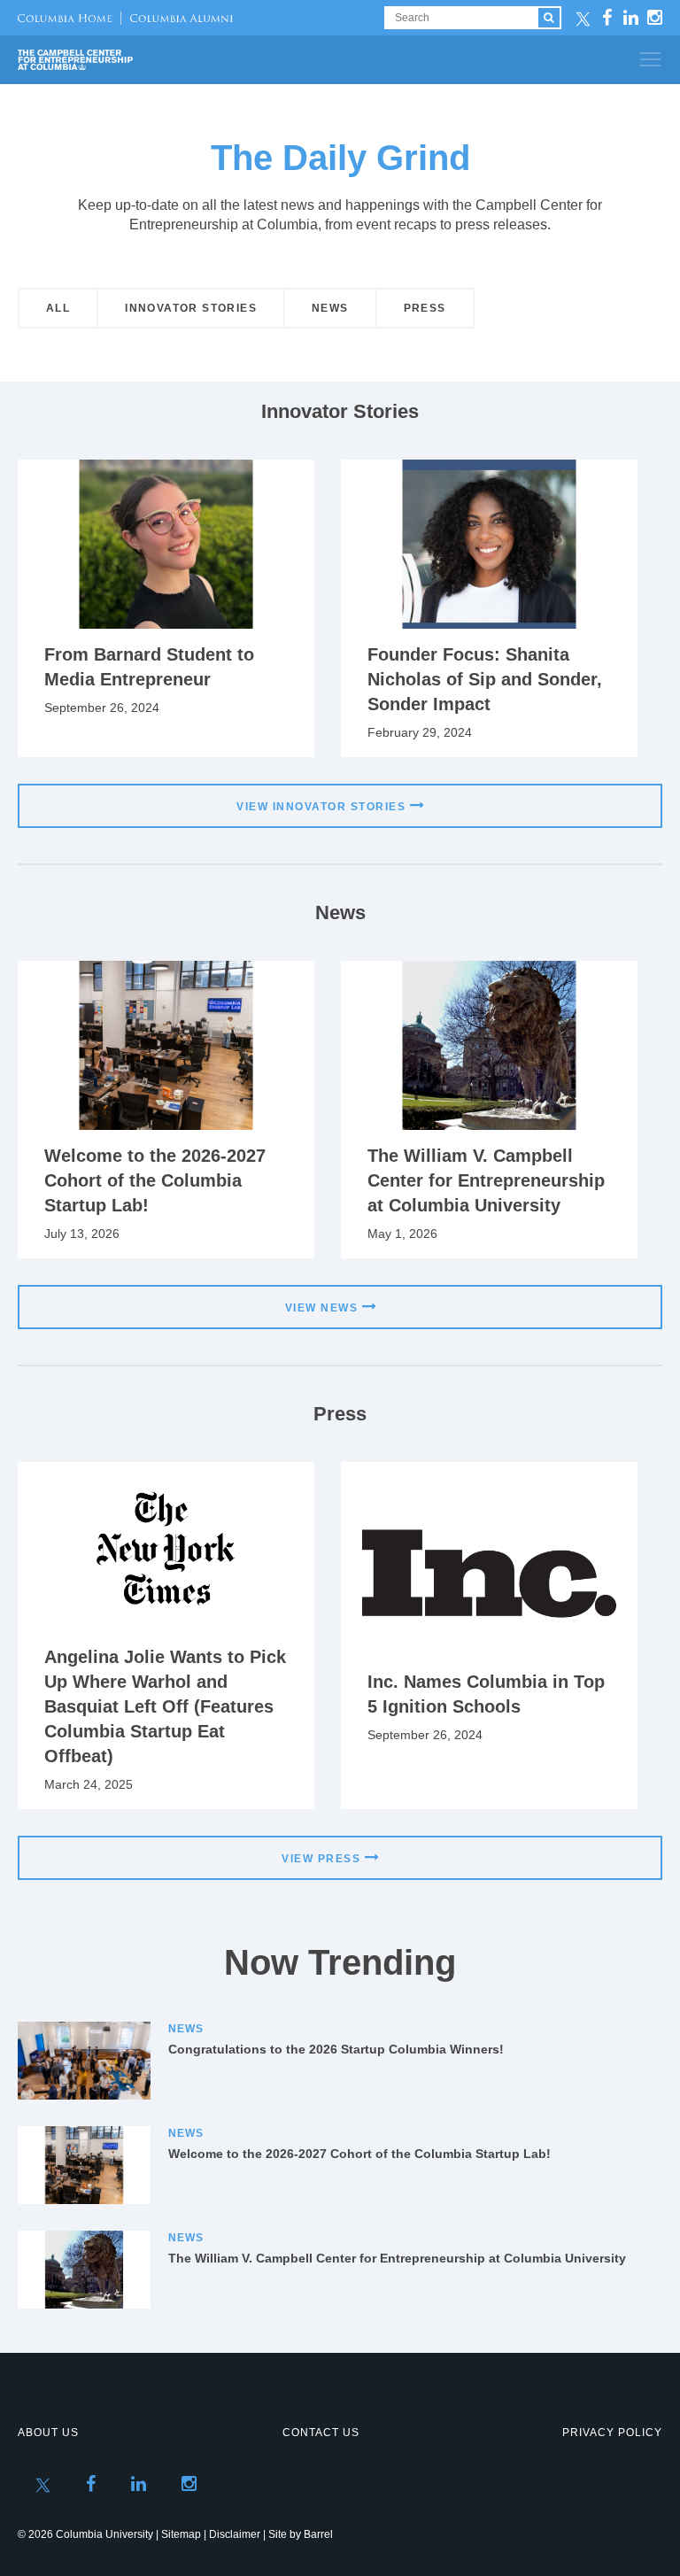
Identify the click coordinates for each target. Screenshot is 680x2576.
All (58, 308)
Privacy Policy (612, 2433)
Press (425, 308)
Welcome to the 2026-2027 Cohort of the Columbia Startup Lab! (155, 1180)
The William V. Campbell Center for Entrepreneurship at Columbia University (486, 1180)
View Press (321, 1859)
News (330, 308)
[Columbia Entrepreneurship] (113, 60)
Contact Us (321, 2433)
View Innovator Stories (321, 807)
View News (322, 1308)
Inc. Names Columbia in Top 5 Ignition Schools (486, 1694)
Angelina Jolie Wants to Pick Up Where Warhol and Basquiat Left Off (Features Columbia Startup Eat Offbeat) (165, 1706)
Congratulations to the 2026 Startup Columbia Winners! (336, 2049)
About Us (48, 2433)
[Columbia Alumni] (177, 18)
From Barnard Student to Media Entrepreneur (149, 667)
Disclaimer (235, 2534)
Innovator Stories (191, 308)
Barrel (318, 2534)
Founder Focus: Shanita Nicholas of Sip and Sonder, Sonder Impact (485, 679)
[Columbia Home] (65, 18)
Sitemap (181, 2534)
